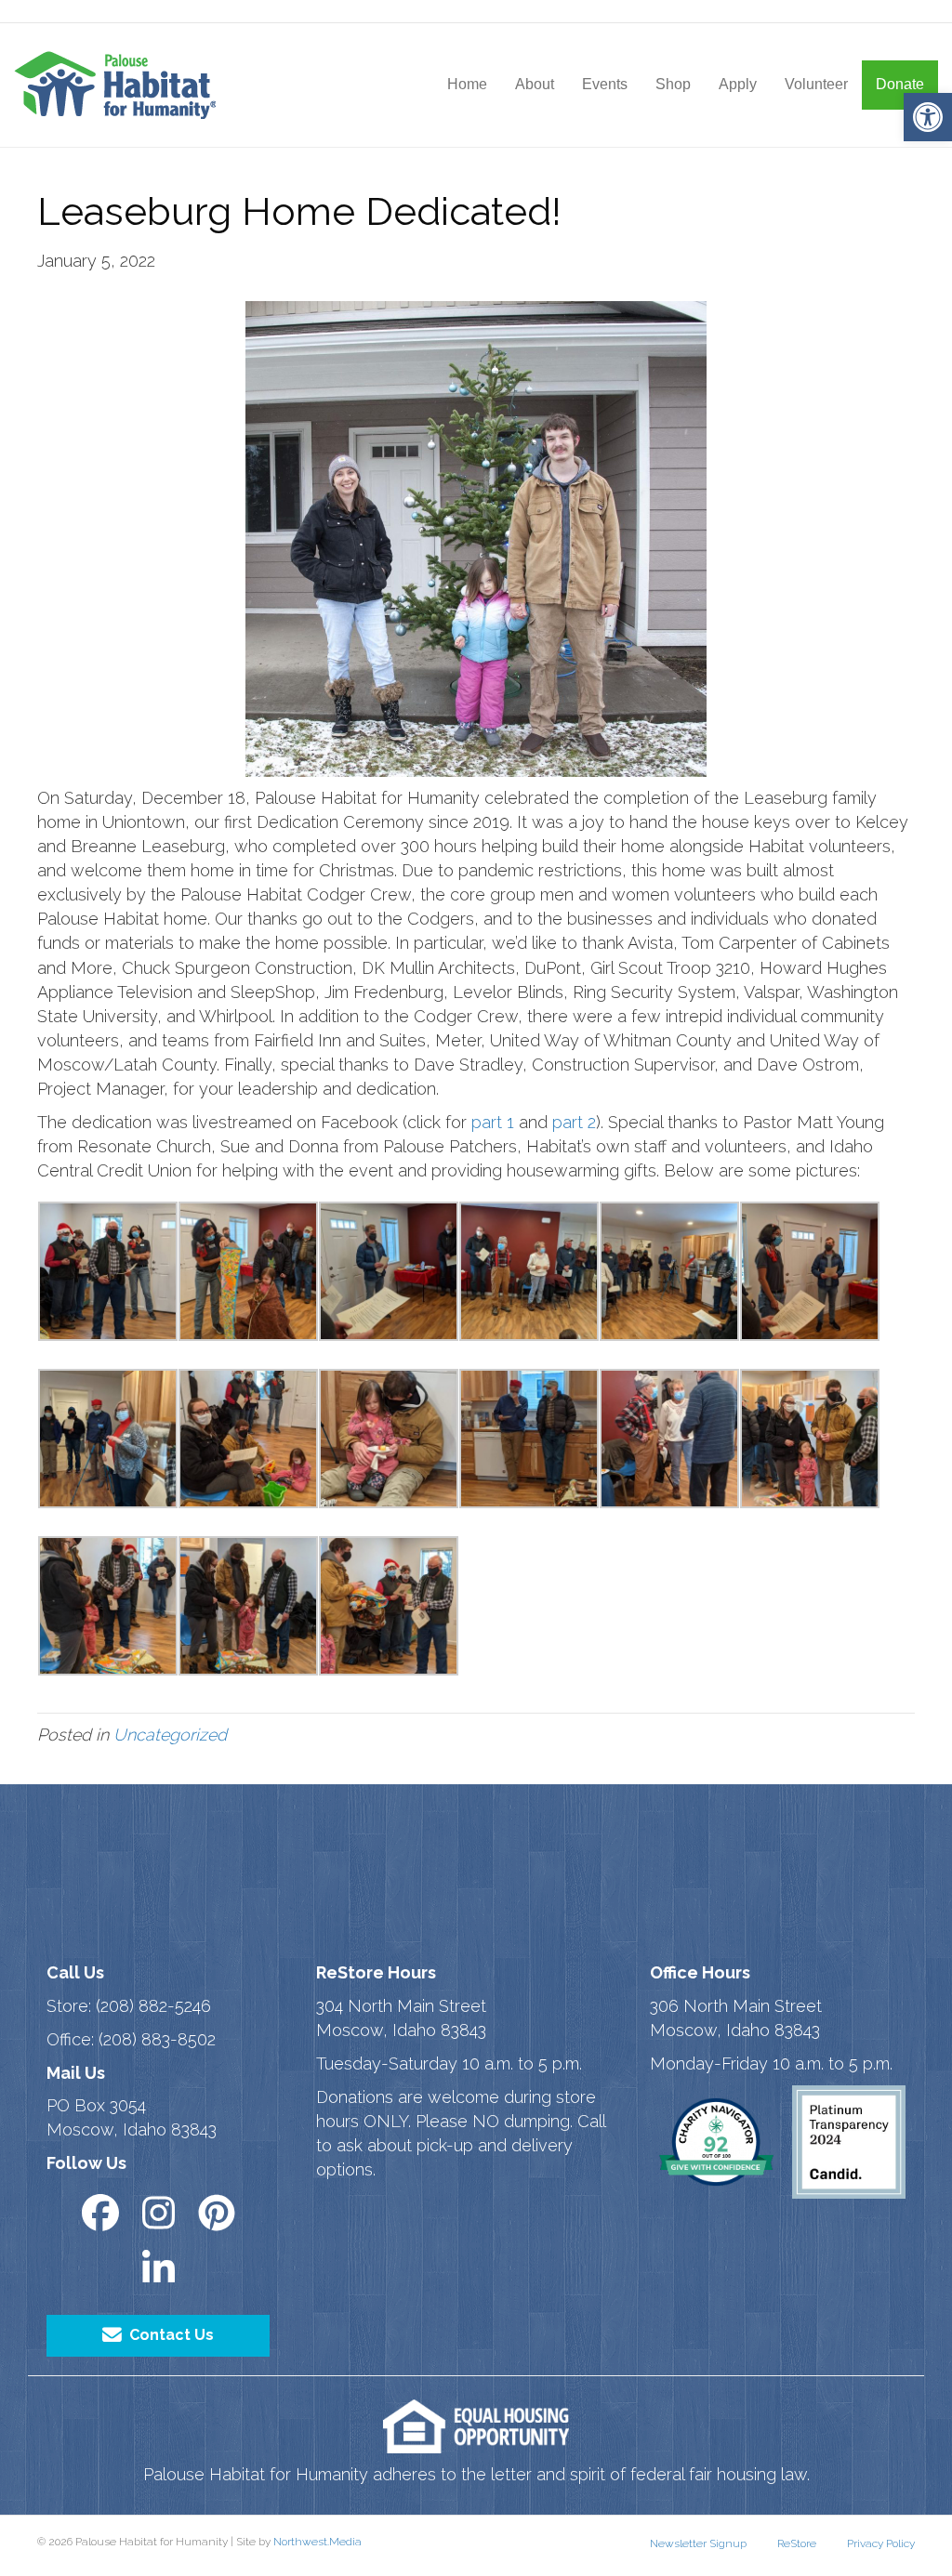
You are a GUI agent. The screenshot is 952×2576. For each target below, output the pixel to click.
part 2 (574, 1122)
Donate (900, 84)
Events (605, 84)
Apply (738, 84)
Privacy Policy (881, 2543)
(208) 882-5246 (153, 2006)
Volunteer (816, 84)
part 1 (493, 1122)
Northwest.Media (317, 2542)
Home (467, 84)
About (535, 84)
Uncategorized (170, 1735)
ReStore (797, 2543)
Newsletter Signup (698, 2543)
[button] (928, 117)
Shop (673, 84)
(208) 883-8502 (157, 2039)
